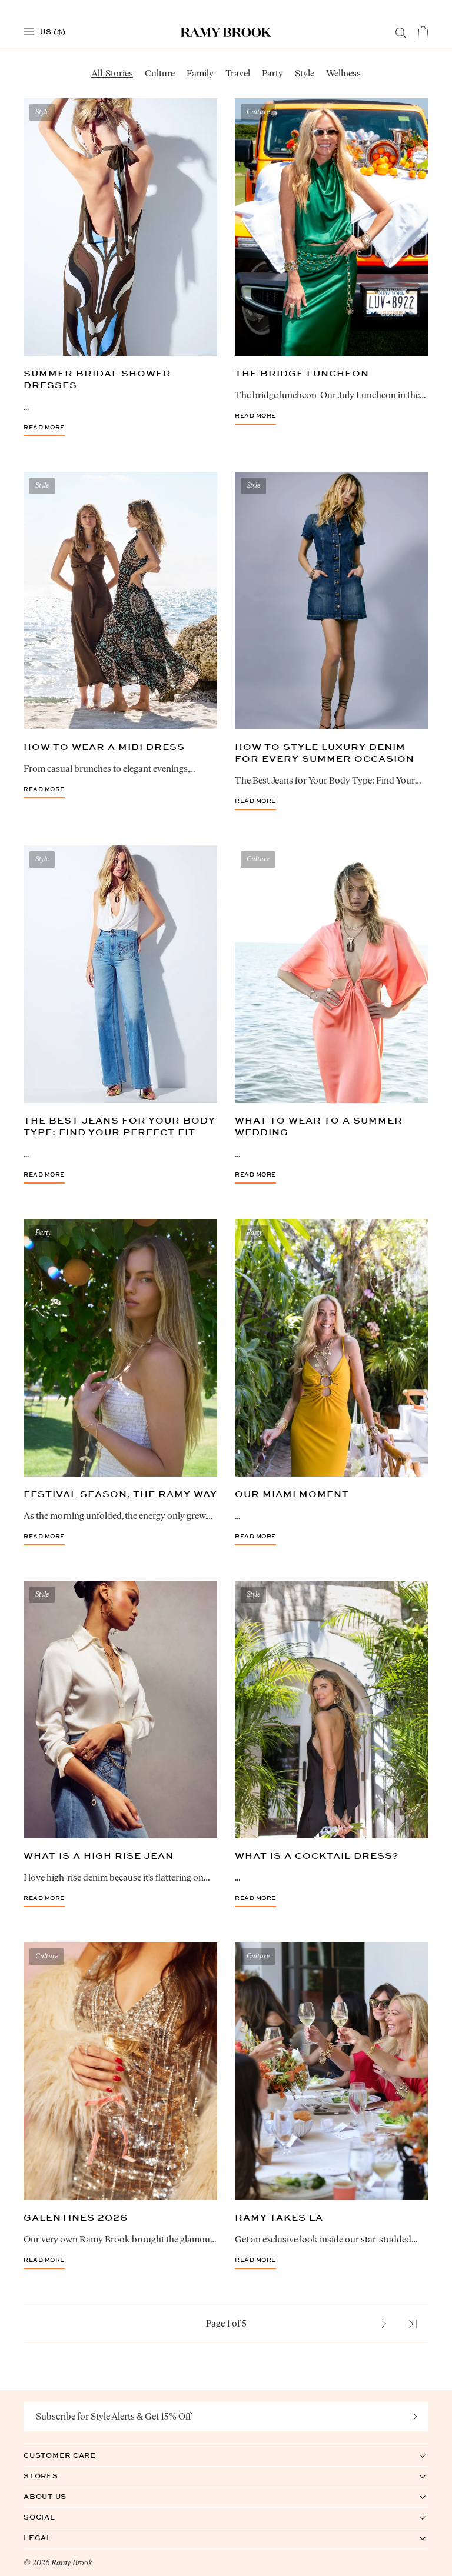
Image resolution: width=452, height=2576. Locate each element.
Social (51, 2517)
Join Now (416, 2417)
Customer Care (72, 2455)
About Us (57, 2496)
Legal (50, 2537)
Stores (53, 2476)
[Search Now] (401, 33)
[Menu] (29, 32)
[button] (384, 2324)
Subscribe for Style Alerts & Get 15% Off (114, 2416)
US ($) (53, 31)
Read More (44, 428)
